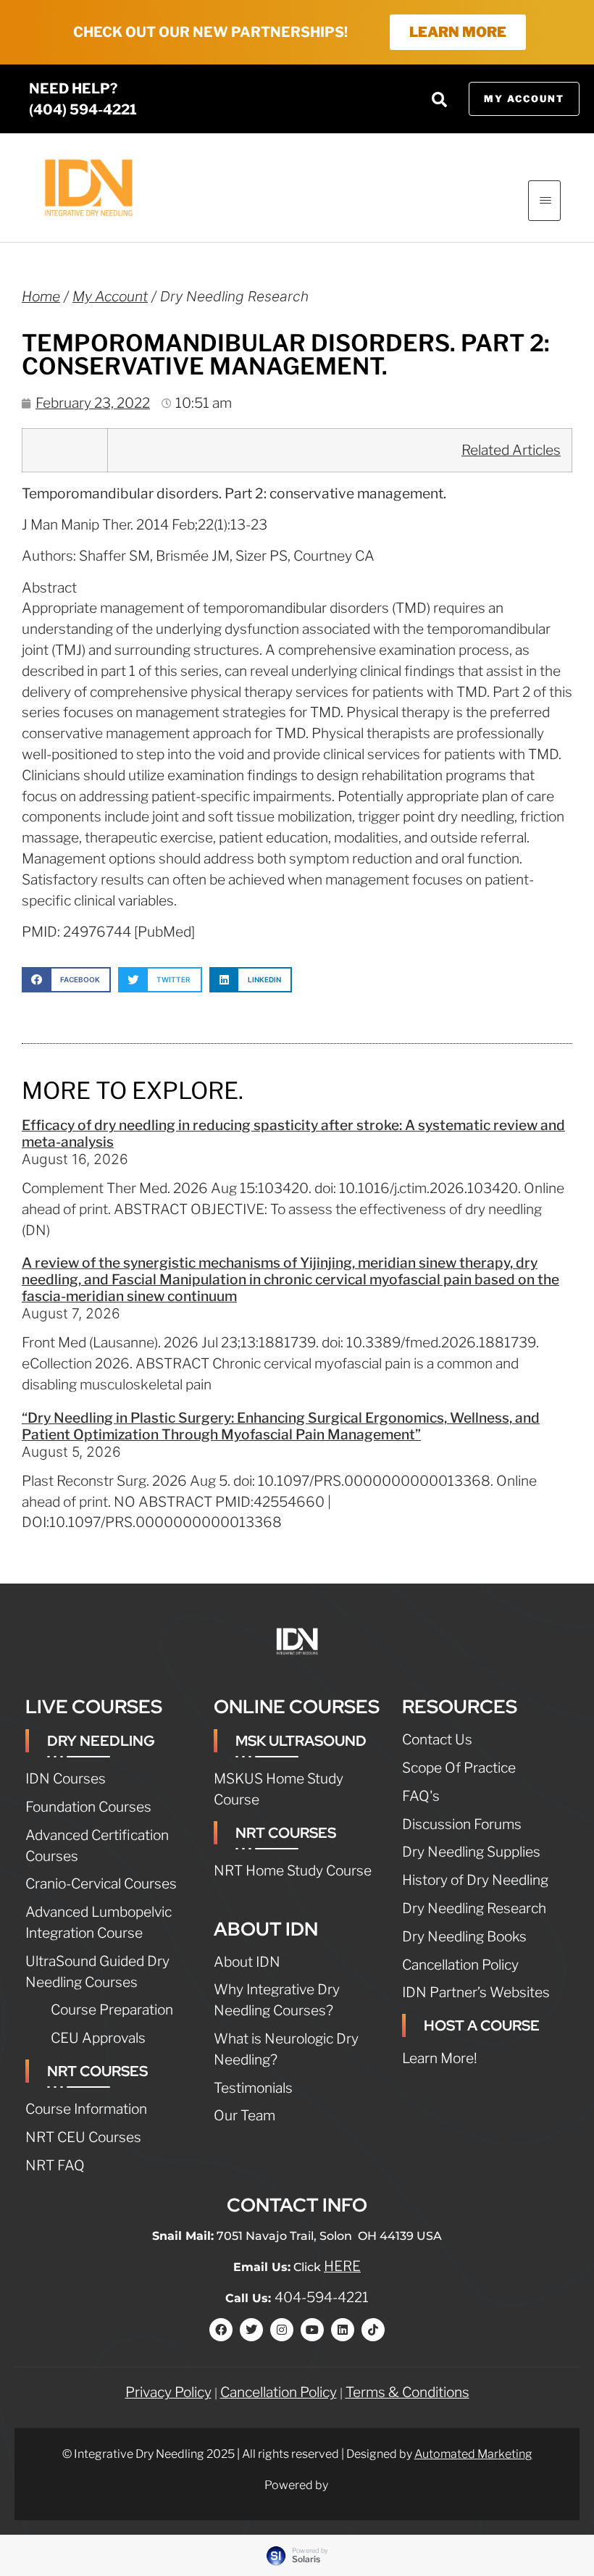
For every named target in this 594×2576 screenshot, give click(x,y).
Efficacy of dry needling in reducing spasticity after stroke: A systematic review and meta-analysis (293, 1133)
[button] (440, 99)
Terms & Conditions (407, 2392)
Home (41, 296)
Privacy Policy (168, 2392)
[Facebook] (221, 2330)
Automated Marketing (473, 2454)
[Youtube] (312, 2330)
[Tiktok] (373, 2330)
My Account (110, 296)
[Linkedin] (343, 2330)
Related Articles (511, 450)
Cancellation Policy (279, 2392)
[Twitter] (251, 2330)
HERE (342, 2266)
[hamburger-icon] (544, 201)
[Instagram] (282, 2330)
